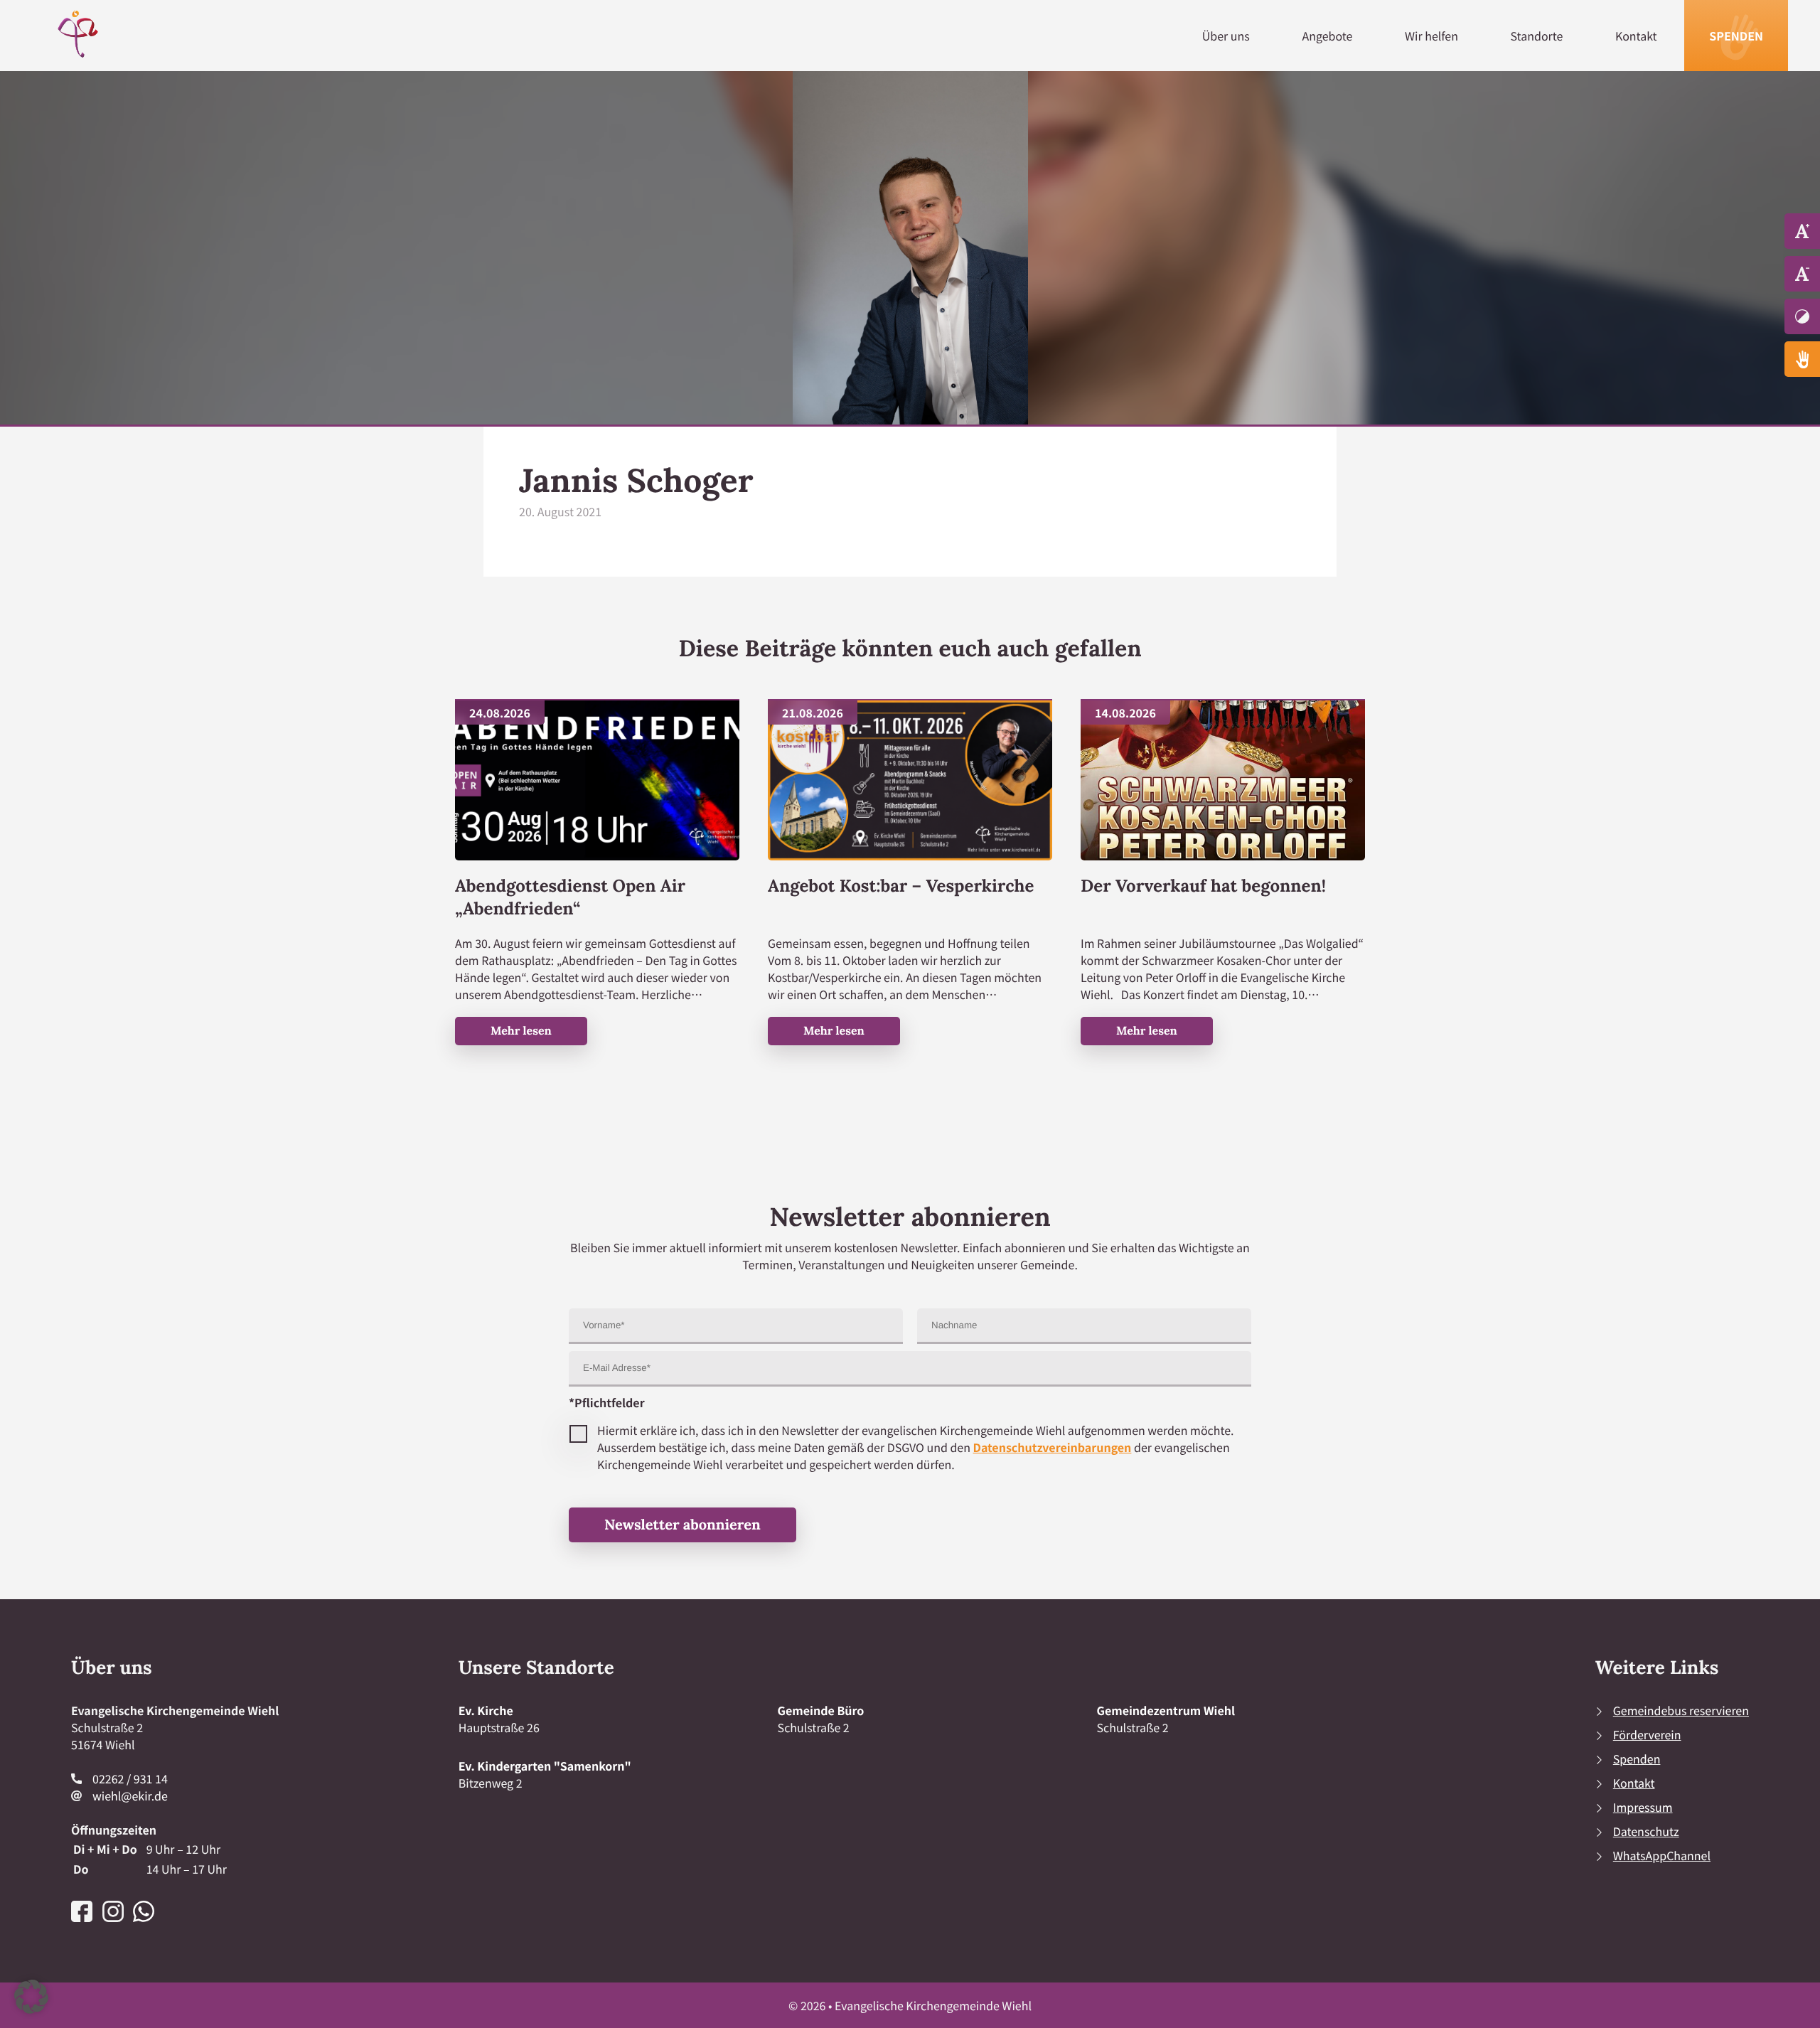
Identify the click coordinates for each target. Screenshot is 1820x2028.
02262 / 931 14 (130, 1778)
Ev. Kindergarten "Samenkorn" (545, 1766)
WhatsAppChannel (1662, 1855)
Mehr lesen (521, 1031)
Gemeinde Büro (821, 1710)
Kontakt (1636, 36)
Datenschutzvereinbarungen (1053, 1447)
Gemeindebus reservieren (1681, 1710)
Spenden (1736, 36)
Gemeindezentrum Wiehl (1166, 1710)
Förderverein (1647, 1734)
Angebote (1327, 36)
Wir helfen (1431, 36)
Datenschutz (1646, 1831)
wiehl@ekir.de (130, 1795)
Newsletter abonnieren (682, 1525)
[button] (31, 1997)
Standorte (1537, 36)
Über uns (1226, 36)
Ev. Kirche (486, 1710)
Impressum (1643, 1807)
